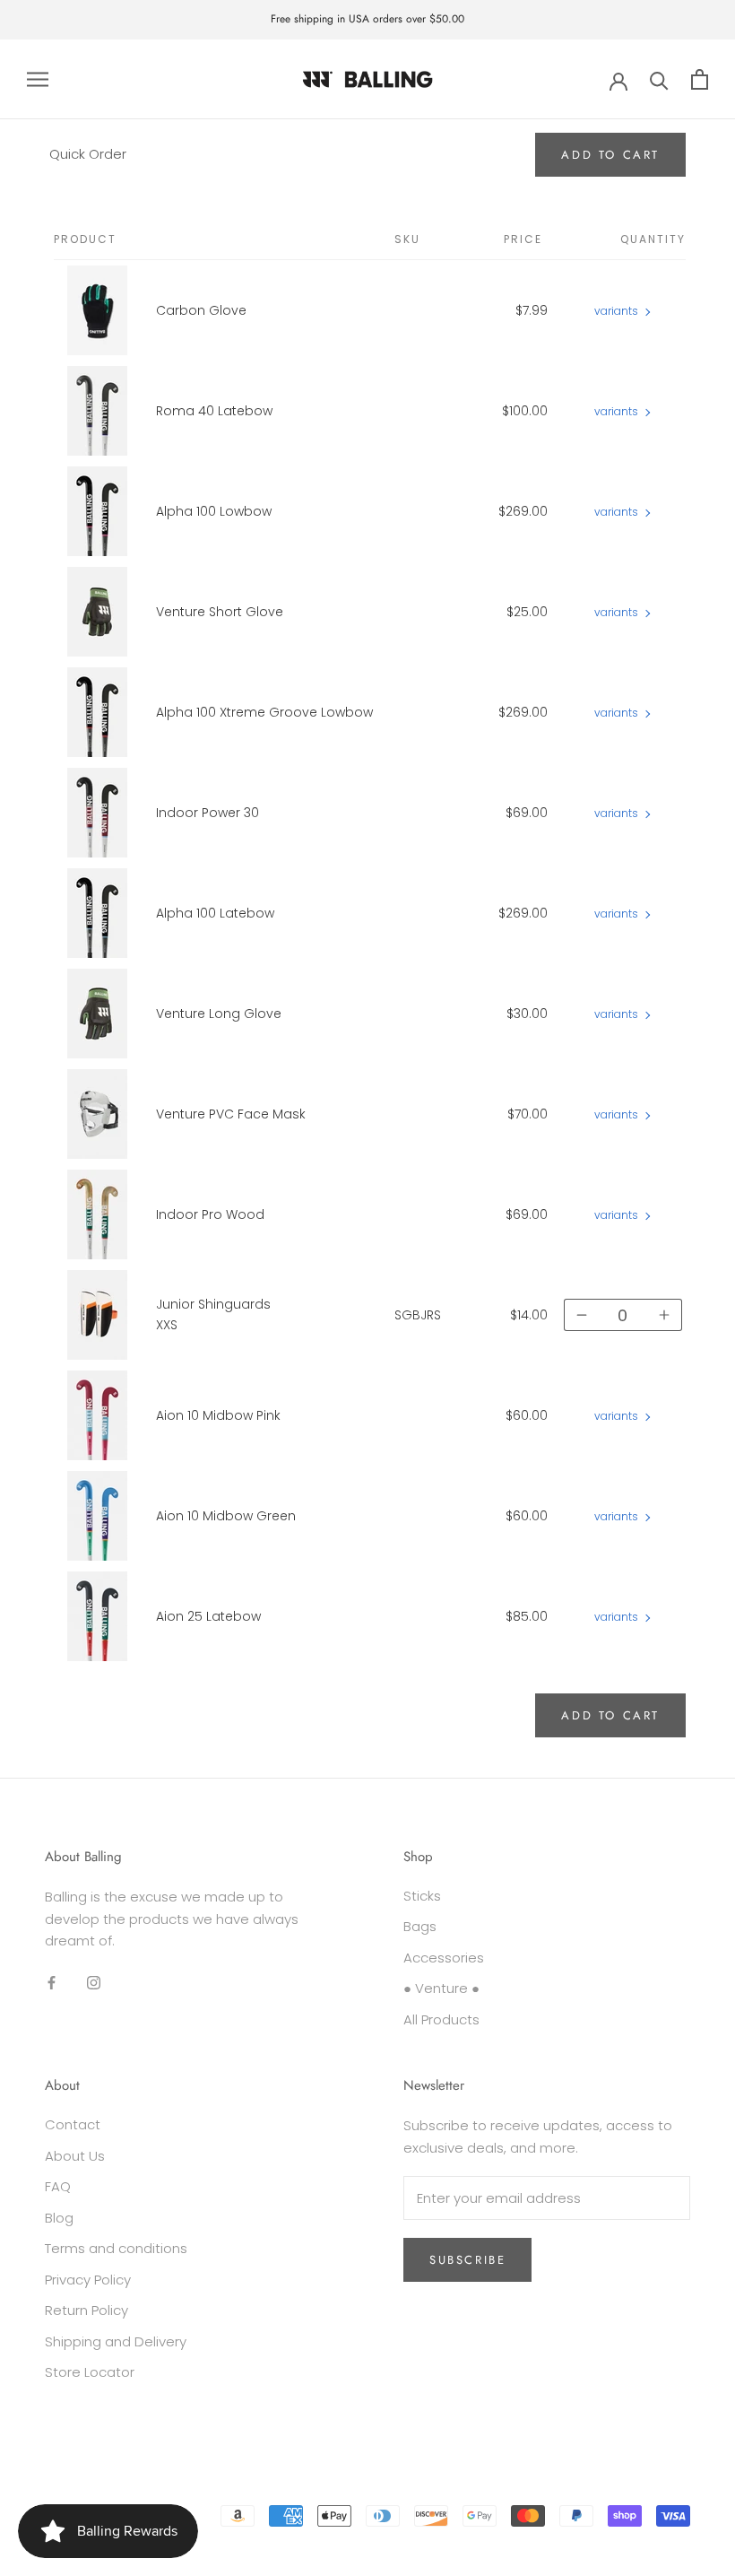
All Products (441, 2019)
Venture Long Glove (219, 1014)
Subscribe (467, 2260)
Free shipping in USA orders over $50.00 (367, 19)
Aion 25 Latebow (208, 1616)
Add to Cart (610, 155)
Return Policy (86, 2310)
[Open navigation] (38, 79)
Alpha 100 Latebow (215, 913)
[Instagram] (94, 1982)
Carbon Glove (201, 310)
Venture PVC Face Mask (231, 1114)
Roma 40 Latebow (214, 411)
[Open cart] (700, 79)
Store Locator (90, 2372)
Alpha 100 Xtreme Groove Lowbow (264, 712)
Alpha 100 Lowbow (214, 511)
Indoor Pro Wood (210, 1214)
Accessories (444, 1958)
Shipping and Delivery (116, 2341)
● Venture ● (441, 1988)
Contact (73, 2124)
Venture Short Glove (220, 612)
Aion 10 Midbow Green (226, 1516)
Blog (59, 2218)
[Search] (659, 79)
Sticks (422, 1896)
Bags (420, 1926)
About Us (75, 2156)
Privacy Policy (88, 2280)
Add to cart (610, 1715)
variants (616, 311)
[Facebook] (52, 1982)
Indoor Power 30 (208, 813)
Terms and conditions (116, 2248)
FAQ (58, 2186)
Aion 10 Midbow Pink (218, 1415)
